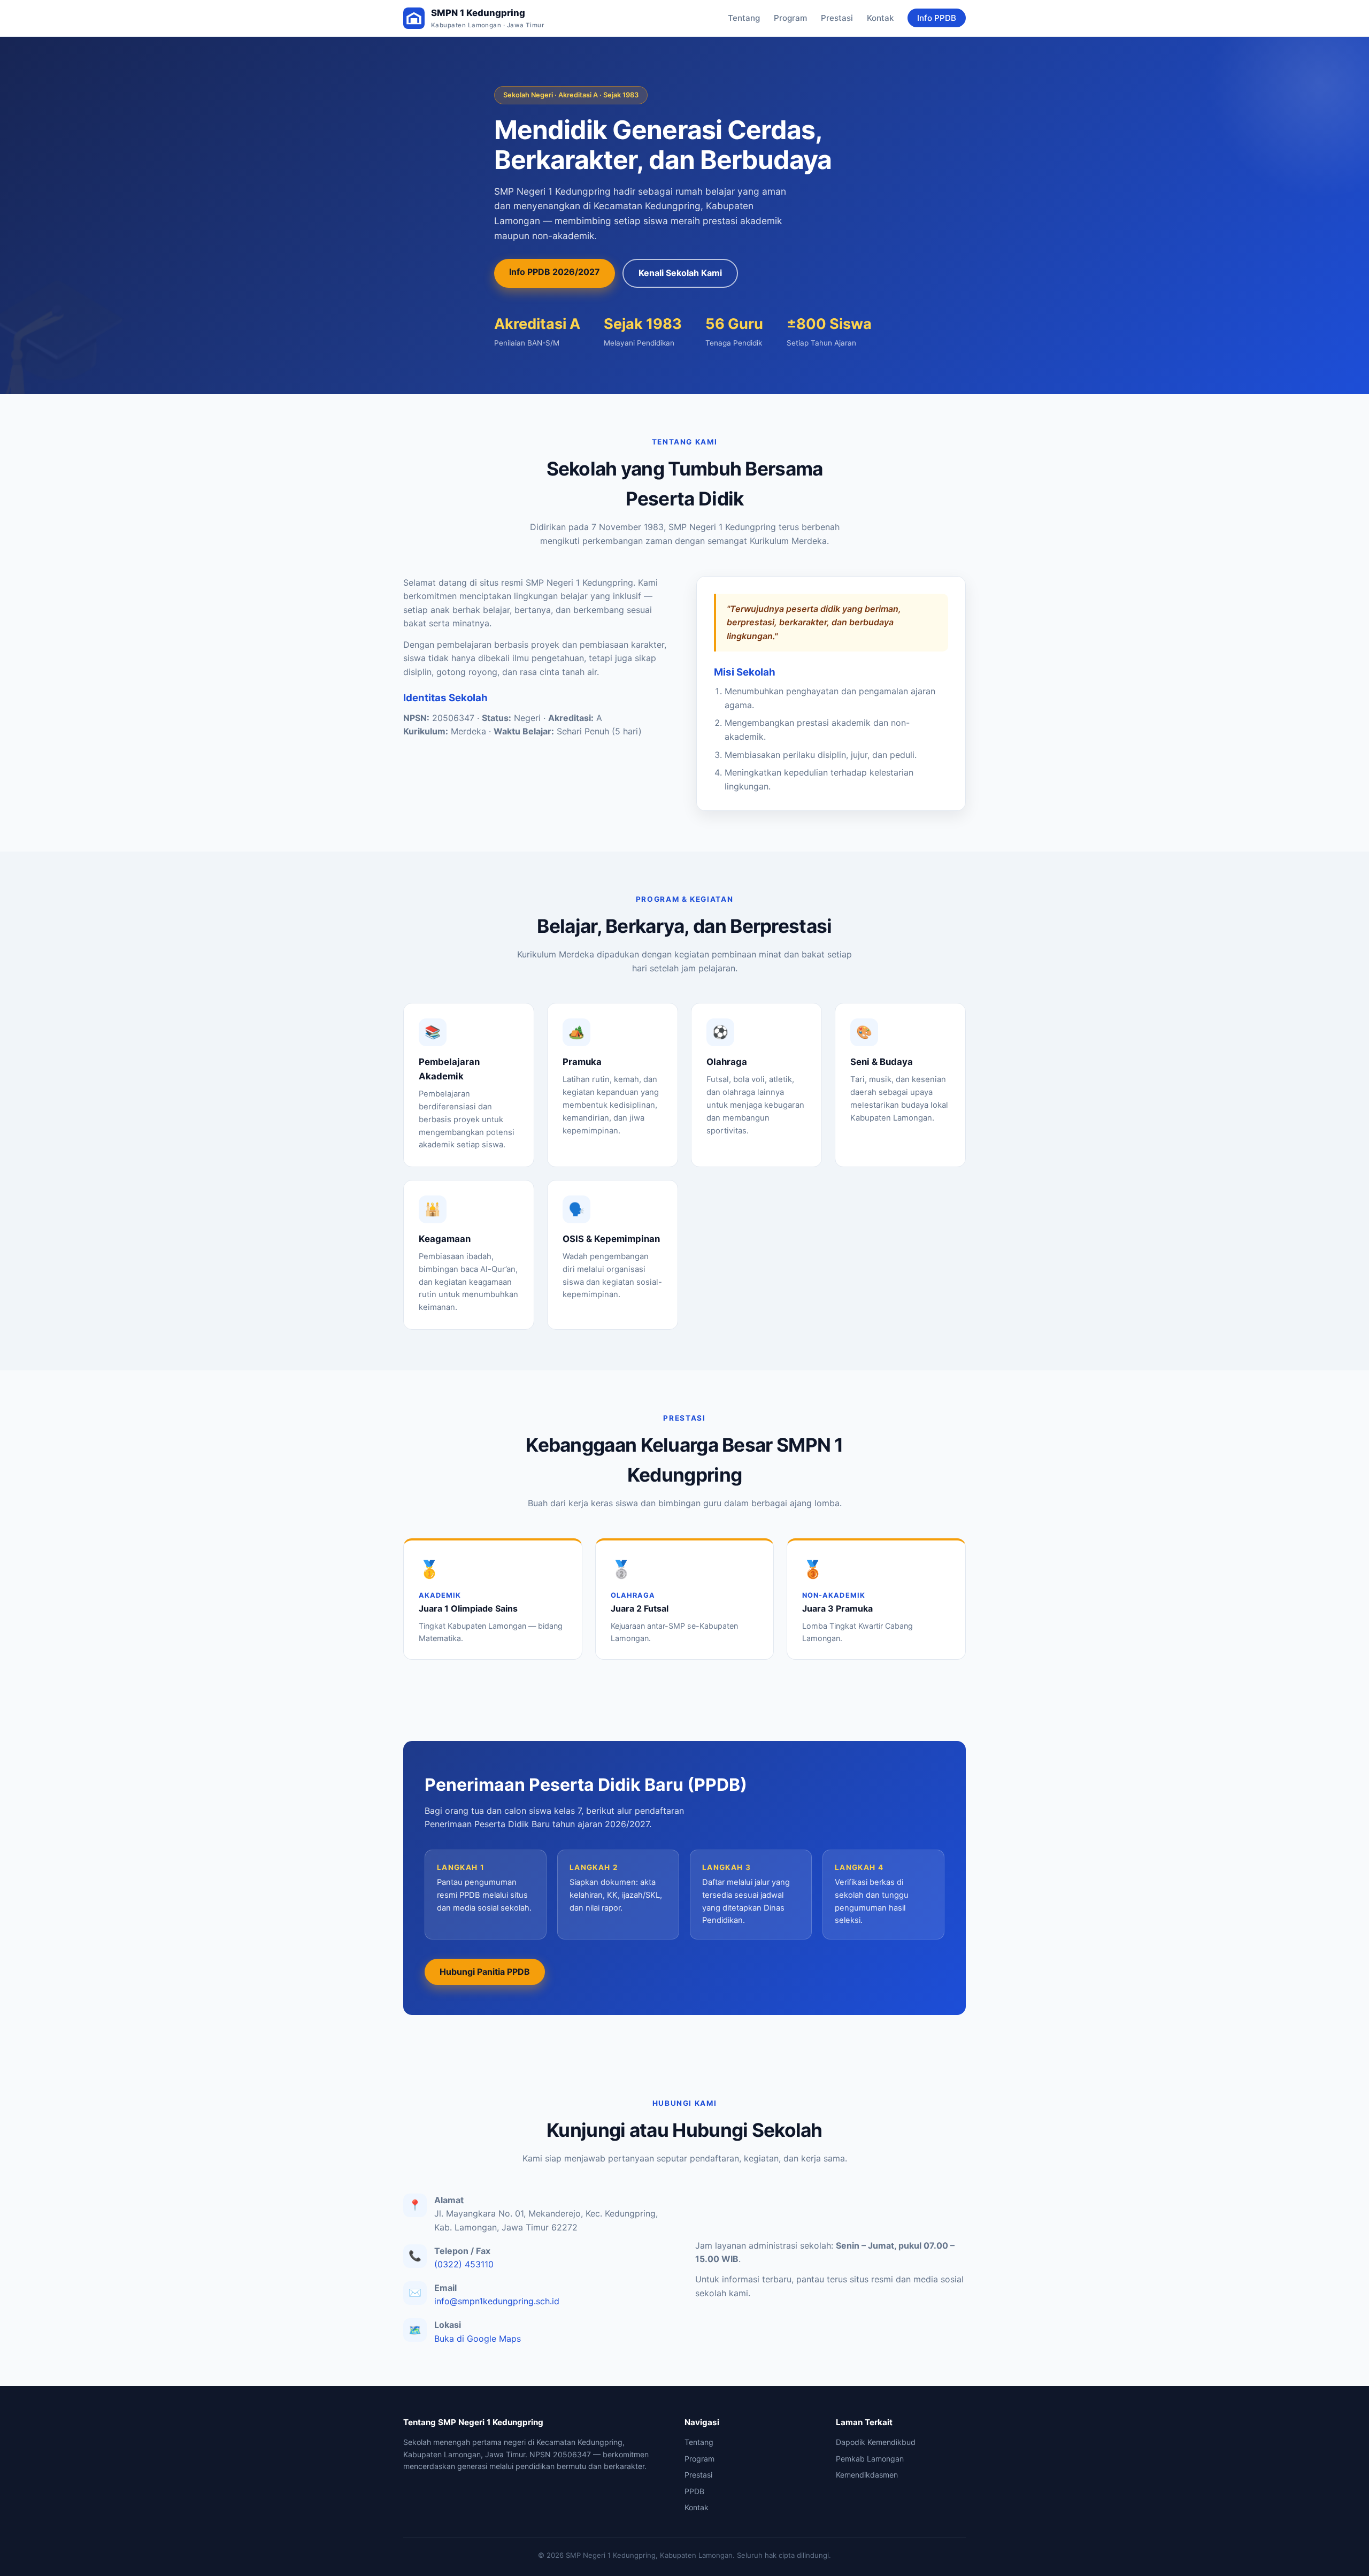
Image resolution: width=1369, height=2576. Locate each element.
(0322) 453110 (464, 2264)
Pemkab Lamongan (870, 2459)
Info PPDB (937, 18)
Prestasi (837, 18)
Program (790, 18)
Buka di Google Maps (478, 2339)
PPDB (694, 2491)
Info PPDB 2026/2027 (555, 272)
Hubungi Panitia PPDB (485, 1972)
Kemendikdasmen (867, 2475)
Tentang (744, 18)
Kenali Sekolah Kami (680, 273)
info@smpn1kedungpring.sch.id (497, 2301)
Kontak (880, 18)
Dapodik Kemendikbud (876, 2442)
